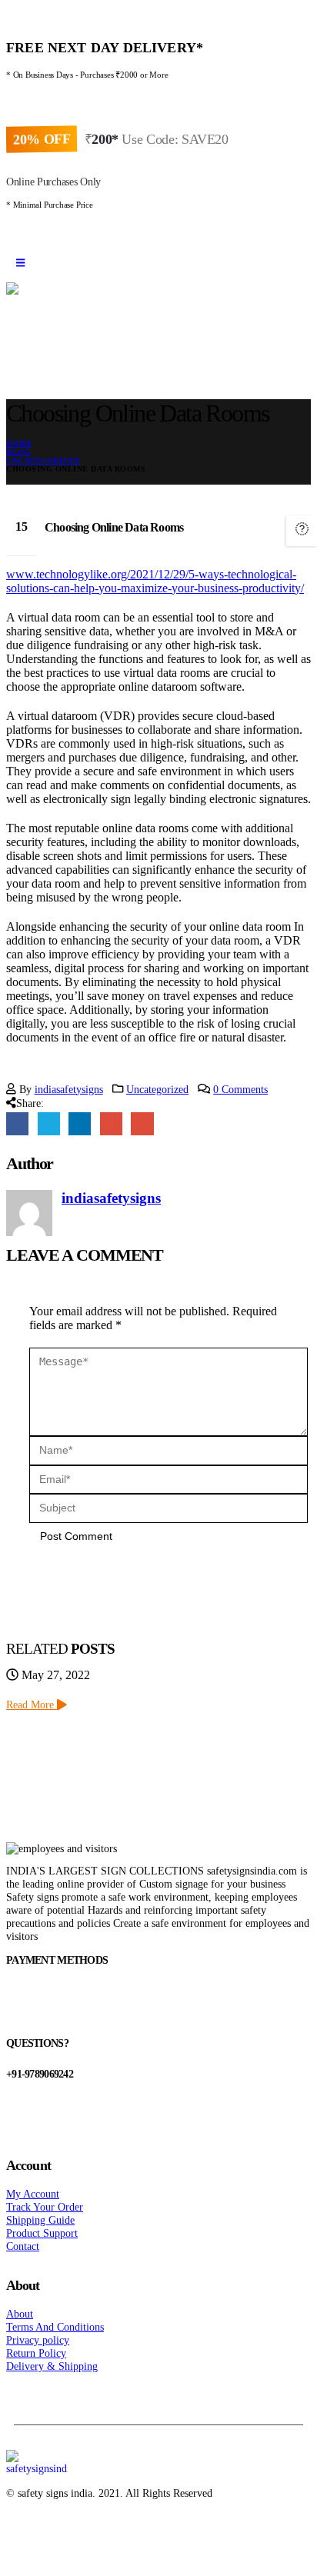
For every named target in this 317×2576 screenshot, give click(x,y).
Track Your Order (45, 2207)
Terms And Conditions (55, 2327)
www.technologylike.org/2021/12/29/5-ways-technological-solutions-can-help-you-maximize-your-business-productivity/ (155, 581)
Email (142, 1123)
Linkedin (78, 2532)
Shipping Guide (40, 2220)
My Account (33, 2194)
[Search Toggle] (29, 372)
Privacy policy (38, 2340)
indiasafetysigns (69, 1089)
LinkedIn (80, 1123)
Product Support (42, 2233)
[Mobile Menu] (20, 263)
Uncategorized (157, 1089)
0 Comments (240, 1089)
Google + (111, 1123)
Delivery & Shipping (52, 2366)
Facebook (17, 1123)
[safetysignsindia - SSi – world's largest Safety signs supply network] (158, 322)
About (20, 2314)
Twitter (49, 1123)
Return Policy (36, 2353)
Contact (23, 2246)
